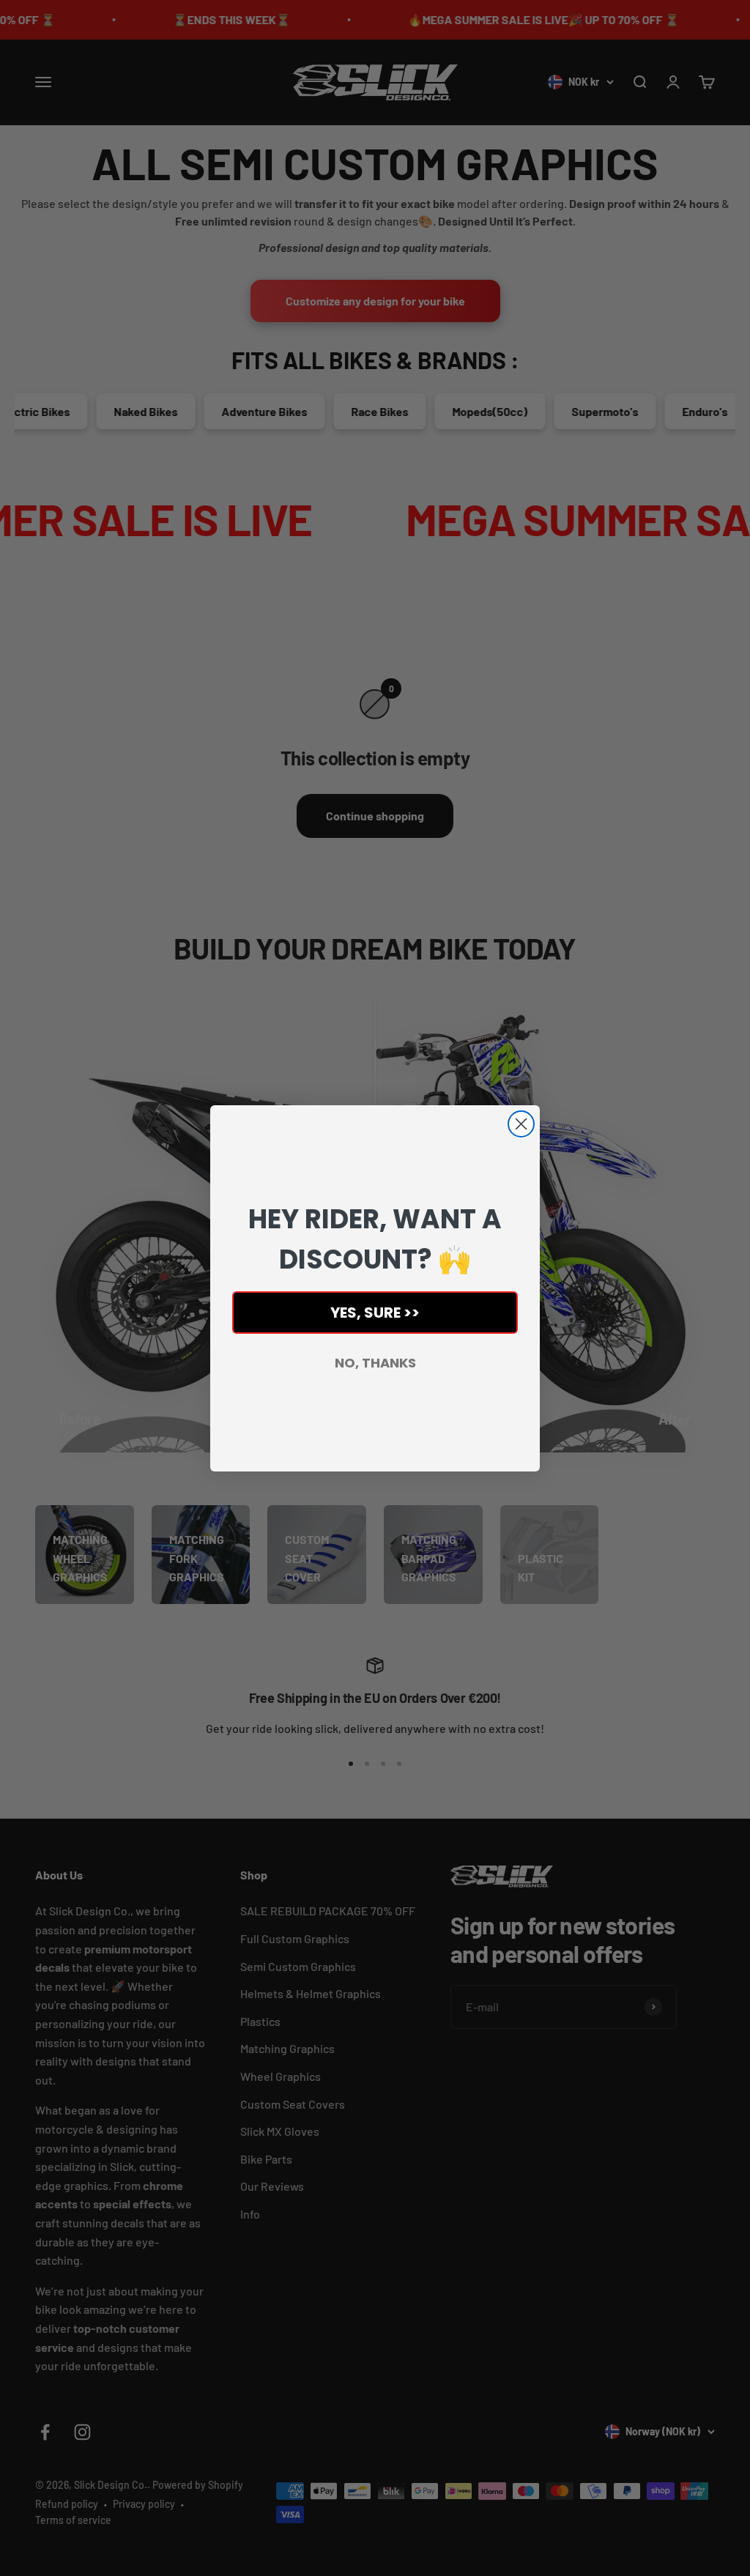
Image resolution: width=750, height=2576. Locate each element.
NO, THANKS (375, 1363)
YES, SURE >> (375, 1313)
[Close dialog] (521, 1124)
